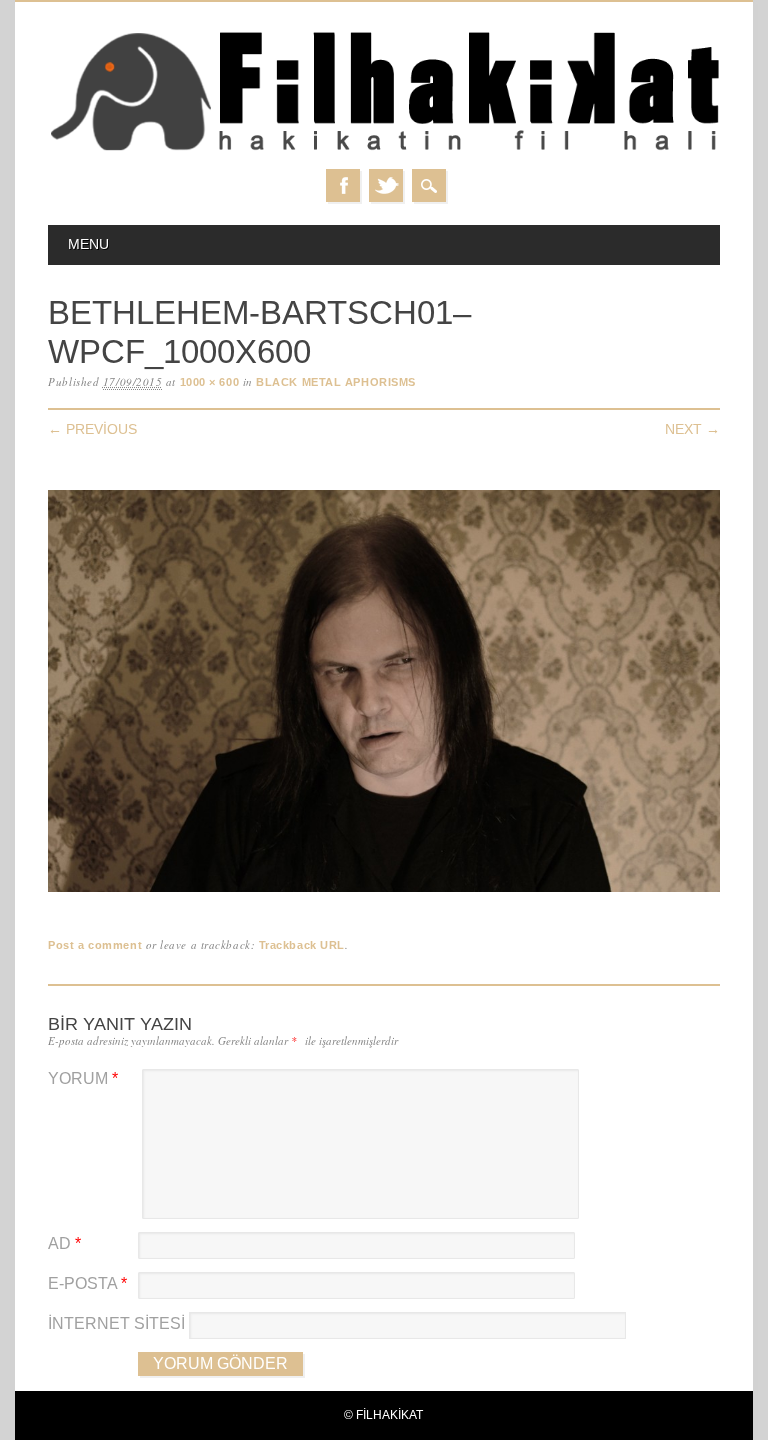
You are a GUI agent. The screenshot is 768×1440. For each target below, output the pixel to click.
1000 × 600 (210, 382)
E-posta (87, 1283)
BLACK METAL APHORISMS (336, 382)
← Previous (92, 429)
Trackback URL (302, 945)
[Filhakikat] (383, 149)
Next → (692, 429)
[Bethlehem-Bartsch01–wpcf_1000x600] (383, 892)
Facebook (343, 185)
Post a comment (95, 945)
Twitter (386, 185)
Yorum (83, 1078)
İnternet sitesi (116, 1323)
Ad (64, 1243)
